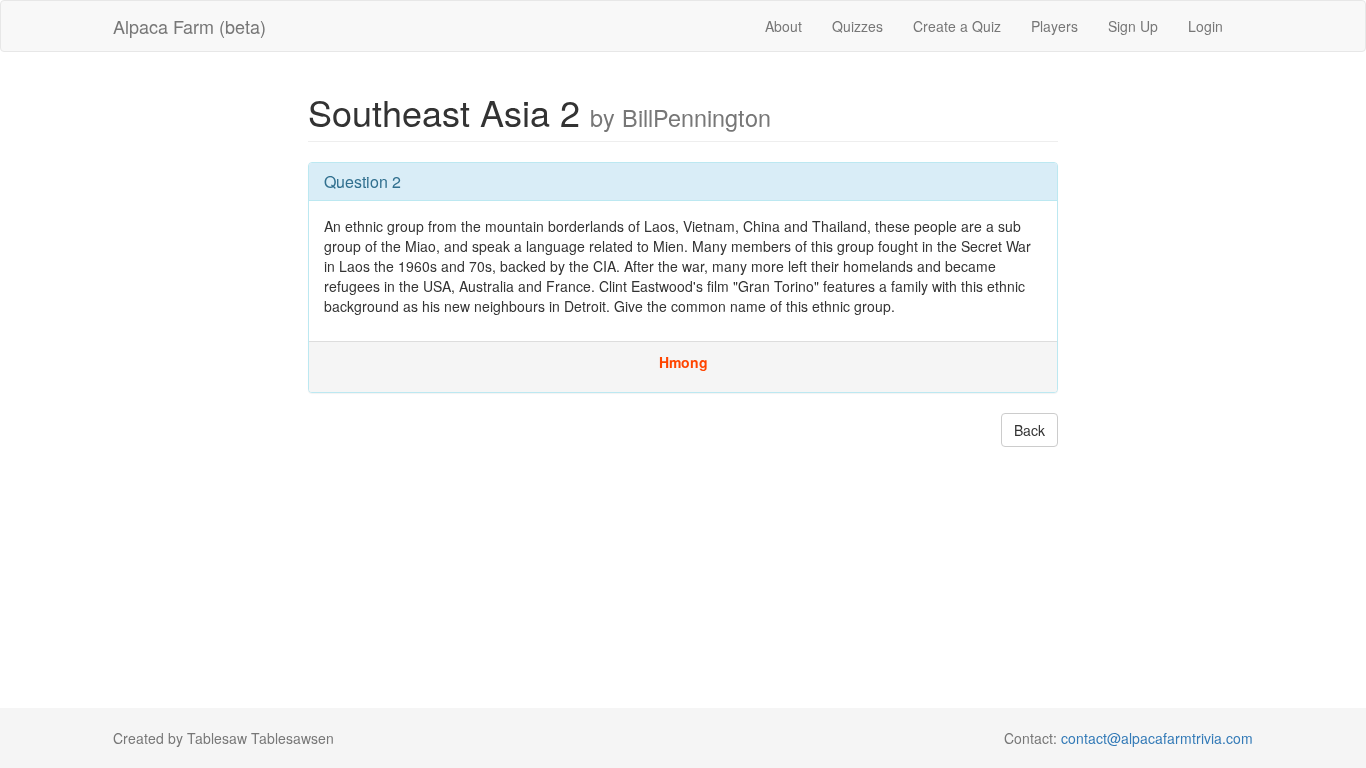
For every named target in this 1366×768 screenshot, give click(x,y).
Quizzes (857, 26)
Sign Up (1133, 26)
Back (1029, 430)
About (783, 26)
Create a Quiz (957, 26)
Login (1205, 26)
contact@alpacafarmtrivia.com (1157, 738)
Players (1054, 26)
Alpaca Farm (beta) (189, 26)
